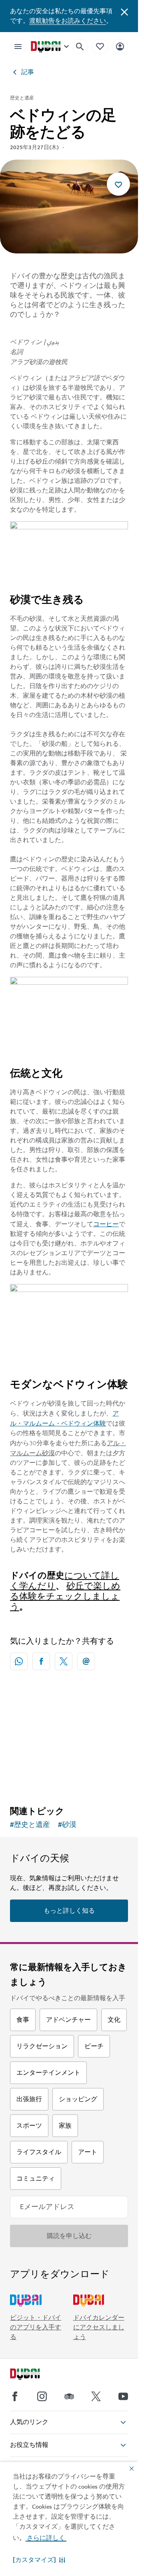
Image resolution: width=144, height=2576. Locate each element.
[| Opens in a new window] (42, 2396)
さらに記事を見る (69, 1725)
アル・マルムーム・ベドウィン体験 (64, 1419)
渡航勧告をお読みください (68, 21)
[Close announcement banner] (124, 11)
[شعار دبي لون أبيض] (34, 2375)
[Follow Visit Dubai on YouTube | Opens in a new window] (123, 2396)
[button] (39, 2560)
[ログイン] (120, 46)
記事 (28, 72)
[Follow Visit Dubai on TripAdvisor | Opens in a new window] (69, 2396)
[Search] (80, 47)
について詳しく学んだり (65, 1581)
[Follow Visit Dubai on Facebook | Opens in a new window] (15, 2396)
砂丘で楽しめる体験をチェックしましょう (65, 1597)
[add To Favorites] (118, 184)
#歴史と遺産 (30, 1825)
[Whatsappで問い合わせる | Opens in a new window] (19, 1661)
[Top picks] (100, 46)
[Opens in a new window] (41, 1661)
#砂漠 (67, 1825)
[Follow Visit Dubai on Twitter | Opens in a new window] (96, 2396)
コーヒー (106, 1224)
